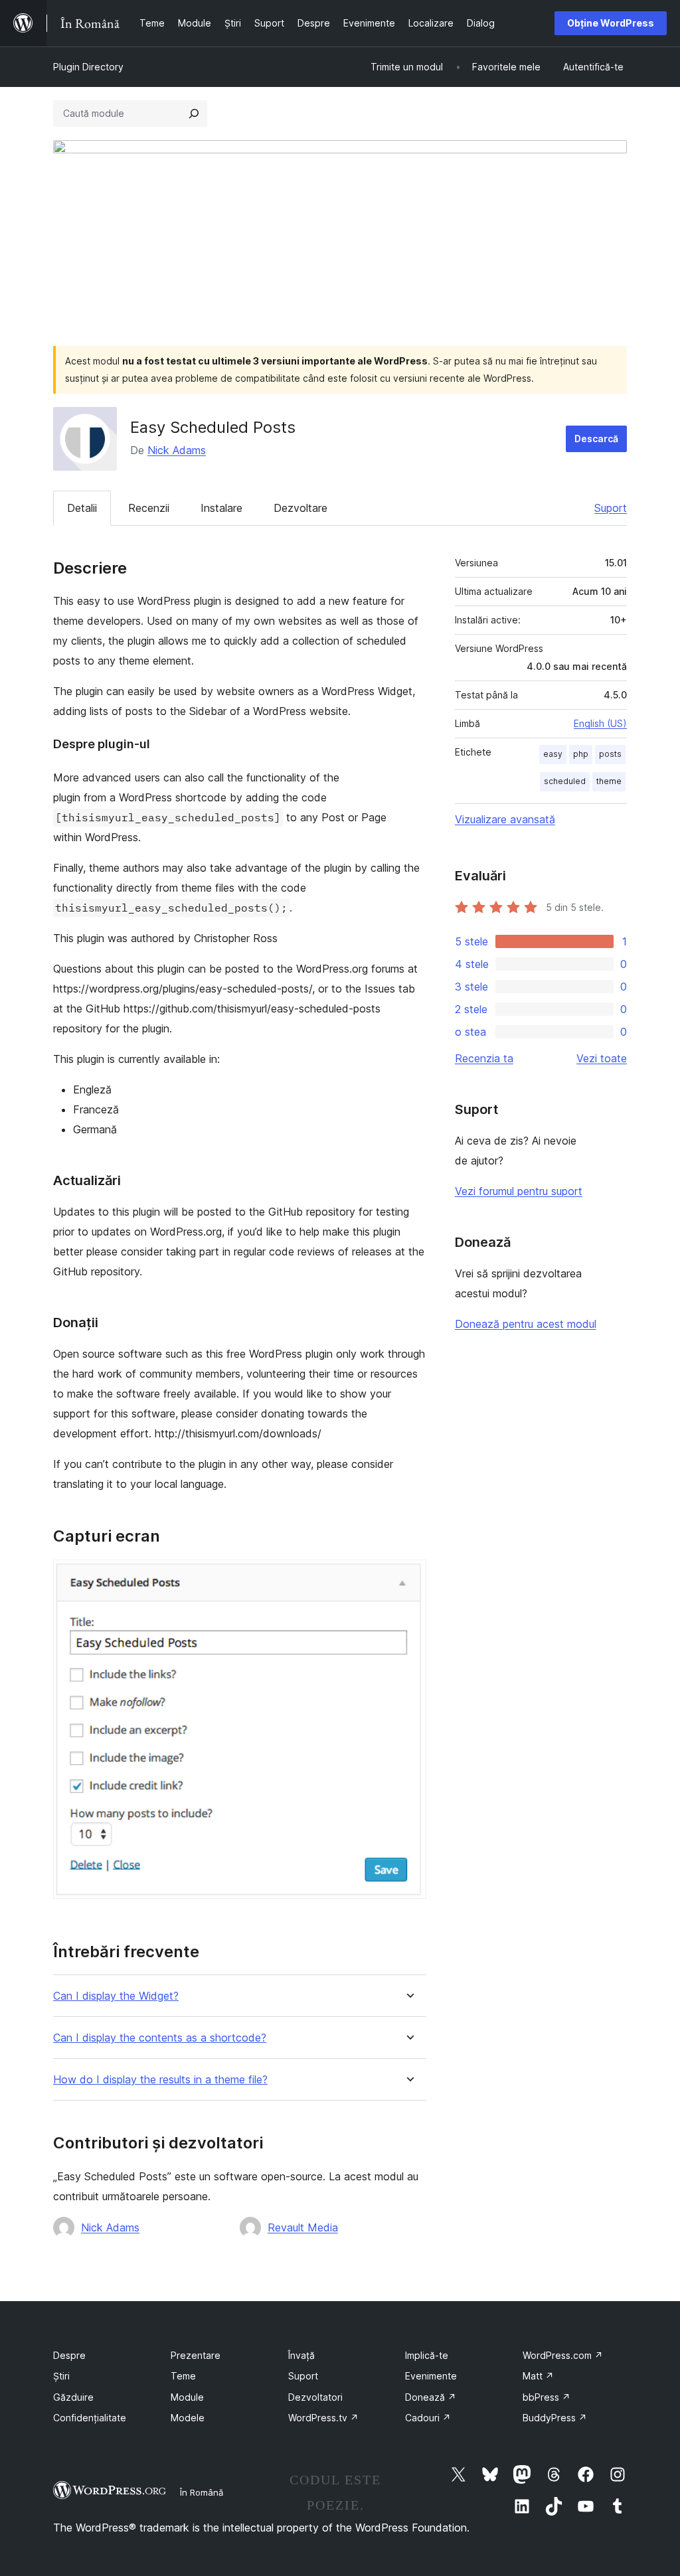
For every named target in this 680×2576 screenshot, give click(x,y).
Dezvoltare (300, 508)
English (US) (600, 723)
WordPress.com (563, 2355)
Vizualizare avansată (505, 819)
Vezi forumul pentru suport (519, 1191)
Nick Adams (177, 450)
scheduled (565, 781)
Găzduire (73, 2397)
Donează (431, 2397)
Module (187, 2397)
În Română (202, 2492)
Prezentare (196, 2355)
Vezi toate (602, 1058)
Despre (69, 2355)
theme (609, 781)
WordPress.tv (323, 2418)
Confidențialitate (90, 2418)
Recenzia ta (484, 1058)
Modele (188, 2418)
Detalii (82, 508)
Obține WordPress (611, 23)
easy (553, 754)
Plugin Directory (88, 67)
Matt (538, 2376)
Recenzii (149, 508)
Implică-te (427, 2355)
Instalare (221, 508)
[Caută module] (194, 114)
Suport (611, 508)
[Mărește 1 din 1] (408, 1577)
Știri (61, 2376)
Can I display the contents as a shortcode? (160, 2038)
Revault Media (303, 2227)
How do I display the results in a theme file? (160, 2080)
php (581, 754)
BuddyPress (555, 2418)
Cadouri (428, 2418)
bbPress (547, 2397)
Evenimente (431, 2376)
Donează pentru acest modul (526, 1324)
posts (610, 754)
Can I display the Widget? (116, 1996)
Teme (183, 2376)
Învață (301, 2355)
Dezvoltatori (315, 2397)
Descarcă (596, 439)
